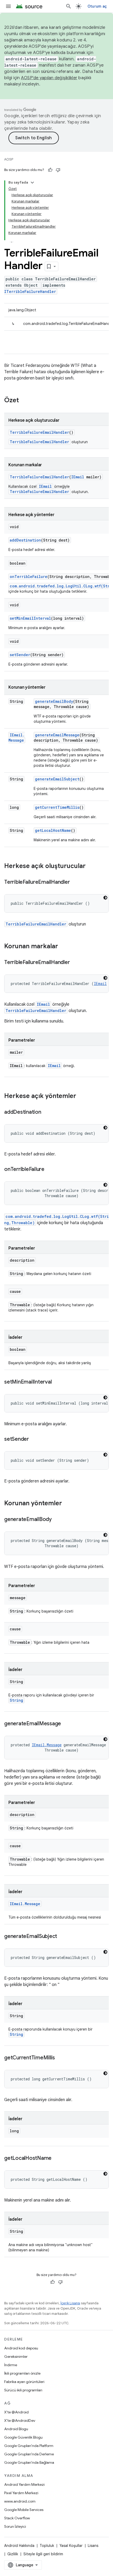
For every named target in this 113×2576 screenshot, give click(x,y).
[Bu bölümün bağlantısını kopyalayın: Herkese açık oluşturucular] (91, 866)
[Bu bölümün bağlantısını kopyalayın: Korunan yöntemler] (67, 1504)
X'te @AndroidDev (20, 2420)
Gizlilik (13, 2554)
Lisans (93, 2546)
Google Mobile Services (24, 2510)
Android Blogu (16, 2429)
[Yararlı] (50, 170)
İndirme (11, 2365)
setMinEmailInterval (30, 618)
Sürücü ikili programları (23, 2390)
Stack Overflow (17, 2518)
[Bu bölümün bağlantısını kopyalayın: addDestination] (47, 1112)
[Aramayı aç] (69, 6)
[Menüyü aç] (8, 6)
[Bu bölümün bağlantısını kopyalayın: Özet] (24, 401)
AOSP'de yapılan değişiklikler (49, 78)
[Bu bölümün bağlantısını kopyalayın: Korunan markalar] (63, 947)
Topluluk (47, 2546)
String (16, 1700)
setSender (20, 655)
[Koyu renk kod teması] (105, 898)
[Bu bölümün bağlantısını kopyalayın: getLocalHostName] (57, 2159)
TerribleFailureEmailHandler (39, 432)
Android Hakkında (19, 2546)
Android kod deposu (21, 2348)
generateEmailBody (54, 701)
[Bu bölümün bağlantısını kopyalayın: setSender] (34, 1439)
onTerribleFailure (29, 577)
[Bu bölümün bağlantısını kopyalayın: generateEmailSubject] (62, 1937)
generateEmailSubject (57, 779)
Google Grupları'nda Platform (29, 2446)
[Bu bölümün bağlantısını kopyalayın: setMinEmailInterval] (57, 1382)
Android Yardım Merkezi (24, 2484)
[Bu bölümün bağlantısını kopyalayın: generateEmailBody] (57, 1520)
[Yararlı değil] (58, 170)
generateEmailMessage (57, 735)
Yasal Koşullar (71, 2546)
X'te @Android (16, 2412)
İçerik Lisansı (70, 2303)
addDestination (25, 540)
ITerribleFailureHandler (30, 291)
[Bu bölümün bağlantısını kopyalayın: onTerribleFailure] (50, 1170)
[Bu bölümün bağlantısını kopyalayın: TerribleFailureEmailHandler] (75, 882)
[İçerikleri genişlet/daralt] (32, 183)
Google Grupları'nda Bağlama (29, 2462)
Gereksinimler (16, 2357)
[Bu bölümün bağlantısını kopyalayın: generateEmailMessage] (66, 1724)
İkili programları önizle (22, 2373)
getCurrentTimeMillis (57, 807)
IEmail (78, 477)
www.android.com (20, 2501)
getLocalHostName (53, 830)
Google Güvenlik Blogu (23, 2437)
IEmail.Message (17, 738)
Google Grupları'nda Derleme (29, 2454)
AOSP (9, 159)
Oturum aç (97, 6)
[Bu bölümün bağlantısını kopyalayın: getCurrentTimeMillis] (60, 2058)
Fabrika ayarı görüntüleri (24, 2382)
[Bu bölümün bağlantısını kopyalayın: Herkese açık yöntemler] (81, 1096)
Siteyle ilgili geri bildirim (43, 2554)
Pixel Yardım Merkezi (21, 2493)
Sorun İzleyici (15, 2526)
